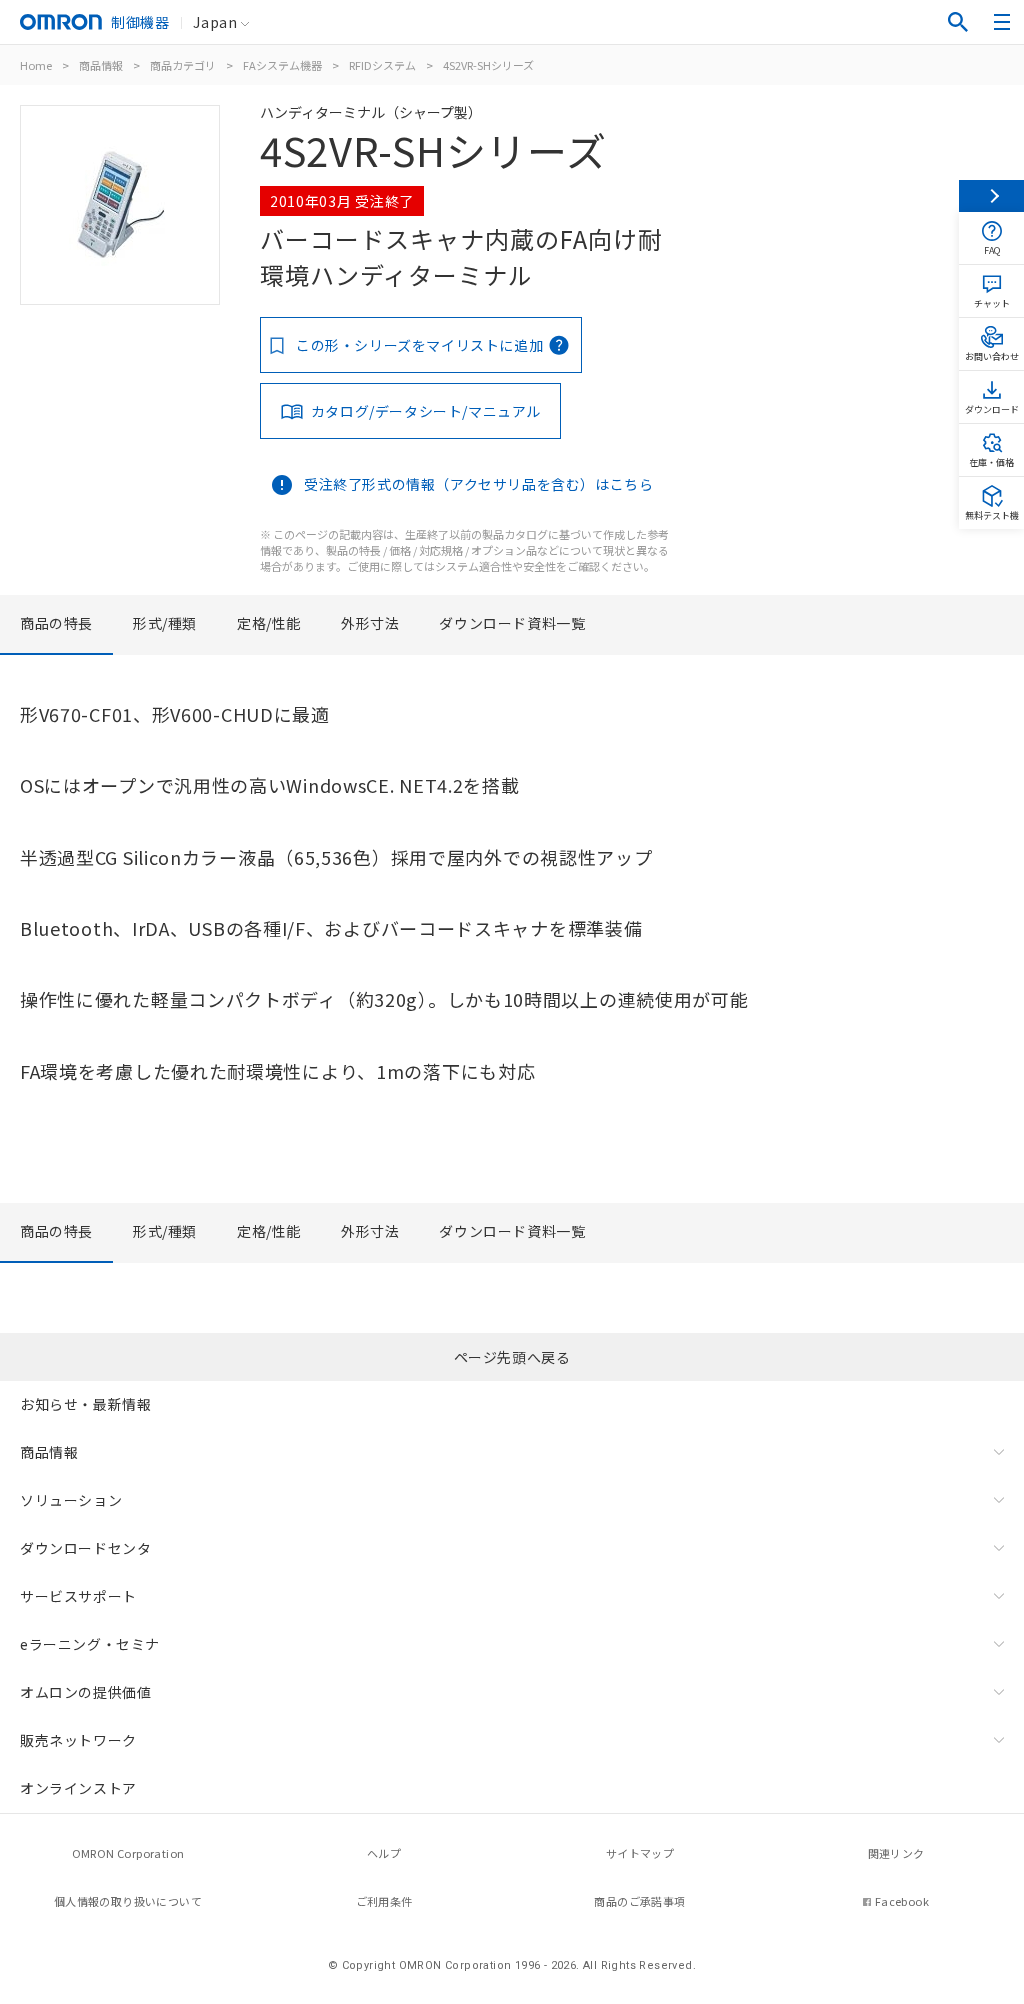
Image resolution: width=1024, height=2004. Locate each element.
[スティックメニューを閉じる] (991, 196)
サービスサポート (78, 1596)
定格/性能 (269, 623)
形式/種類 (165, 623)
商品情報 (101, 65)
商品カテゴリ (183, 65)
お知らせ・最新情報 (85, 1404)
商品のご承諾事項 (639, 1901)
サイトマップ (640, 1853)
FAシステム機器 (282, 65)
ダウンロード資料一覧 (512, 623)
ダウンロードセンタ (85, 1548)
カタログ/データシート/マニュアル (426, 411)
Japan (215, 22)
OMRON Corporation (128, 1853)
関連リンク (896, 1853)
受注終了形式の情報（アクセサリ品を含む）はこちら (478, 484)
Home (36, 65)
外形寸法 (370, 623)
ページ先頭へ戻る (512, 1357)
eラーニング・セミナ (90, 1644)
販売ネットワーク (78, 1740)
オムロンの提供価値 (85, 1692)
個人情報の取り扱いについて (128, 1901)
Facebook (902, 1901)
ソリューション (71, 1500)
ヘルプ (384, 1853)
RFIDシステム (382, 65)
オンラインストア (78, 1788)
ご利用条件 (384, 1901)
